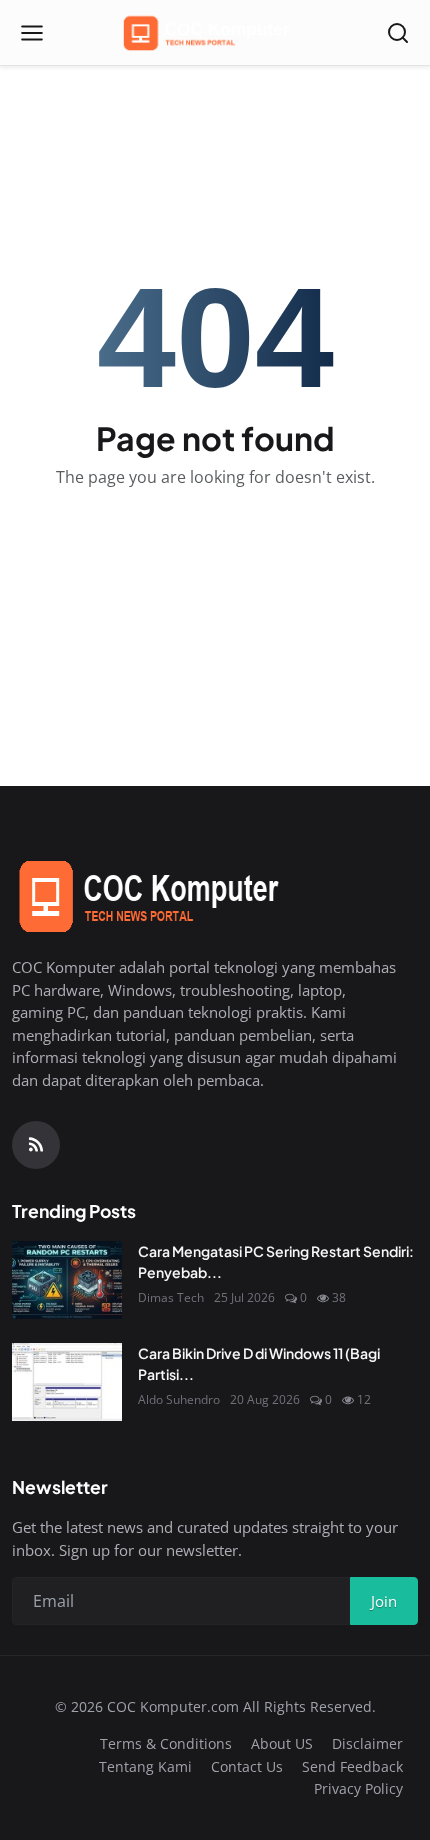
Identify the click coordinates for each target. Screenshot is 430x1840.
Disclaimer (367, 1743)
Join (384, 1601)
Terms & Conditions (166, 1743)
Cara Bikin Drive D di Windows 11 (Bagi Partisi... (259, 1363)
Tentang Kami (145, 1766)
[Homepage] (215, 33)
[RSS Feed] (36, 1145)
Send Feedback (352, 1766)
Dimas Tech (171, 1297)
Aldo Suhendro (179, 1399)
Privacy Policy (358, 1788)
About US (282, 1743)
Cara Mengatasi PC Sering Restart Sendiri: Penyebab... (276, 1261)
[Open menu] (32, 33)
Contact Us (247, 1766)
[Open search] (398, 33)
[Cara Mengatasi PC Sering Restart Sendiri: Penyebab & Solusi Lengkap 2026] (67, 1280)
